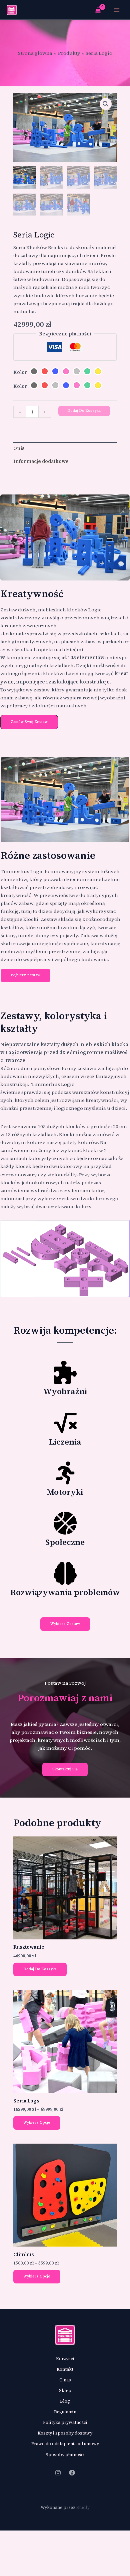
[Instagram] (58, 2473)
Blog (65, 2401)
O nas (65, 2380)
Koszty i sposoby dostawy (65, 2433)
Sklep (65, 2391)
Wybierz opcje (37, 2123)
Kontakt (65, 2369)
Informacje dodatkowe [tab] (41, 461)
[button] (106, 104)
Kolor (20, 372)
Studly (83, 2507)
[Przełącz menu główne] (117, 10)
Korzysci (65, 2359)
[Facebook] (72, 2473)
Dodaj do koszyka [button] (40, 1969)
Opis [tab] (19, 448)
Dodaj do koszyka (84, 411)
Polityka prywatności (65, 2422)
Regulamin (65, 2412)
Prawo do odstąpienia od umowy (65, 2444)
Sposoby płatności (65, 2455)
